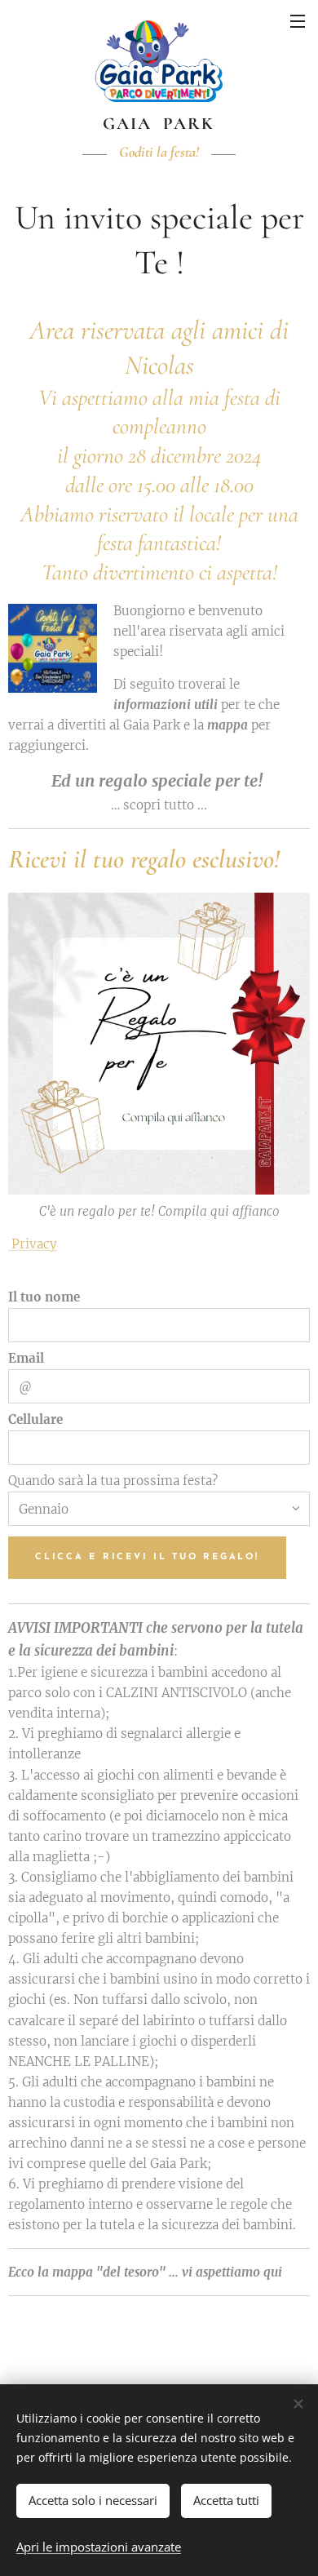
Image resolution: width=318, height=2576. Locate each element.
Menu (298, 20)
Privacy (33, 1244)
